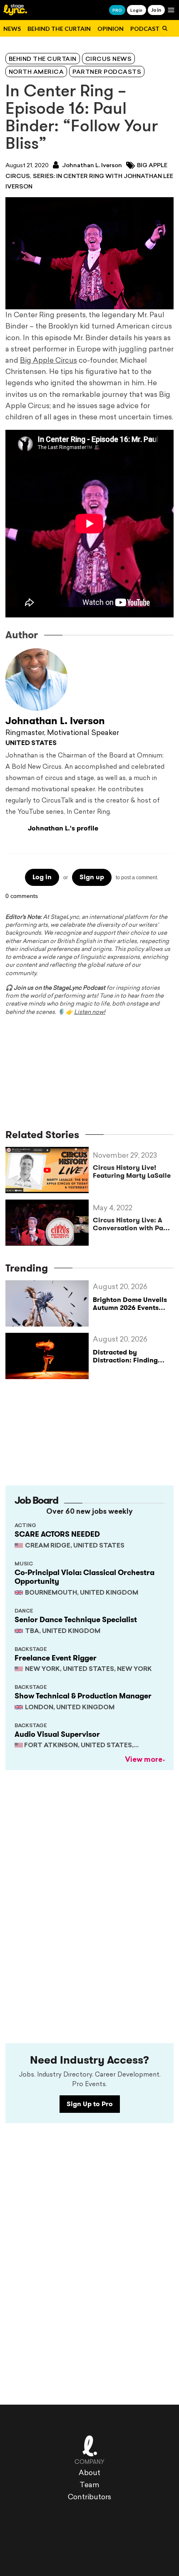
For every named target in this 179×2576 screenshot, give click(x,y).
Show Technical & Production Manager (83, 1696)
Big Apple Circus (48, 361)
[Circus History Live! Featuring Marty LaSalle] (49, 1170)
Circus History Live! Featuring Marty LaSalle (132, 1171)
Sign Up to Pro (90, 2104)
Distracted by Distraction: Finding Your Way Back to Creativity (125, 1364)
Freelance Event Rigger (56, 1658)
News (12, 29)
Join (156, 10)
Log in (42, 877)
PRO (117, 10)
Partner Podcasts (107, 72)
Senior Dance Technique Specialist (76, 1620)
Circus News (109, 59)
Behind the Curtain (59, 29)
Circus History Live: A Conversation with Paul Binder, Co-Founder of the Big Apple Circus (131, 1224)
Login (136, 10)
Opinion (111, 29)
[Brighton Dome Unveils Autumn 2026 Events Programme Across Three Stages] (49, 1303)
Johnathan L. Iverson (91, 166)
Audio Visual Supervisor (57, 1734)
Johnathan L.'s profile (63, 828)
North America (36, 72)
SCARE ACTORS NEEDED (57, 1534)
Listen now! (90, 1012)
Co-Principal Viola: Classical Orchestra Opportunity (85, 1577)
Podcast (145, 29)
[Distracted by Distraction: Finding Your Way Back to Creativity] (49, 1356)
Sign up (92, 877)
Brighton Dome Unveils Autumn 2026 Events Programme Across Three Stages (130, 1312)
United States (31, 744)
